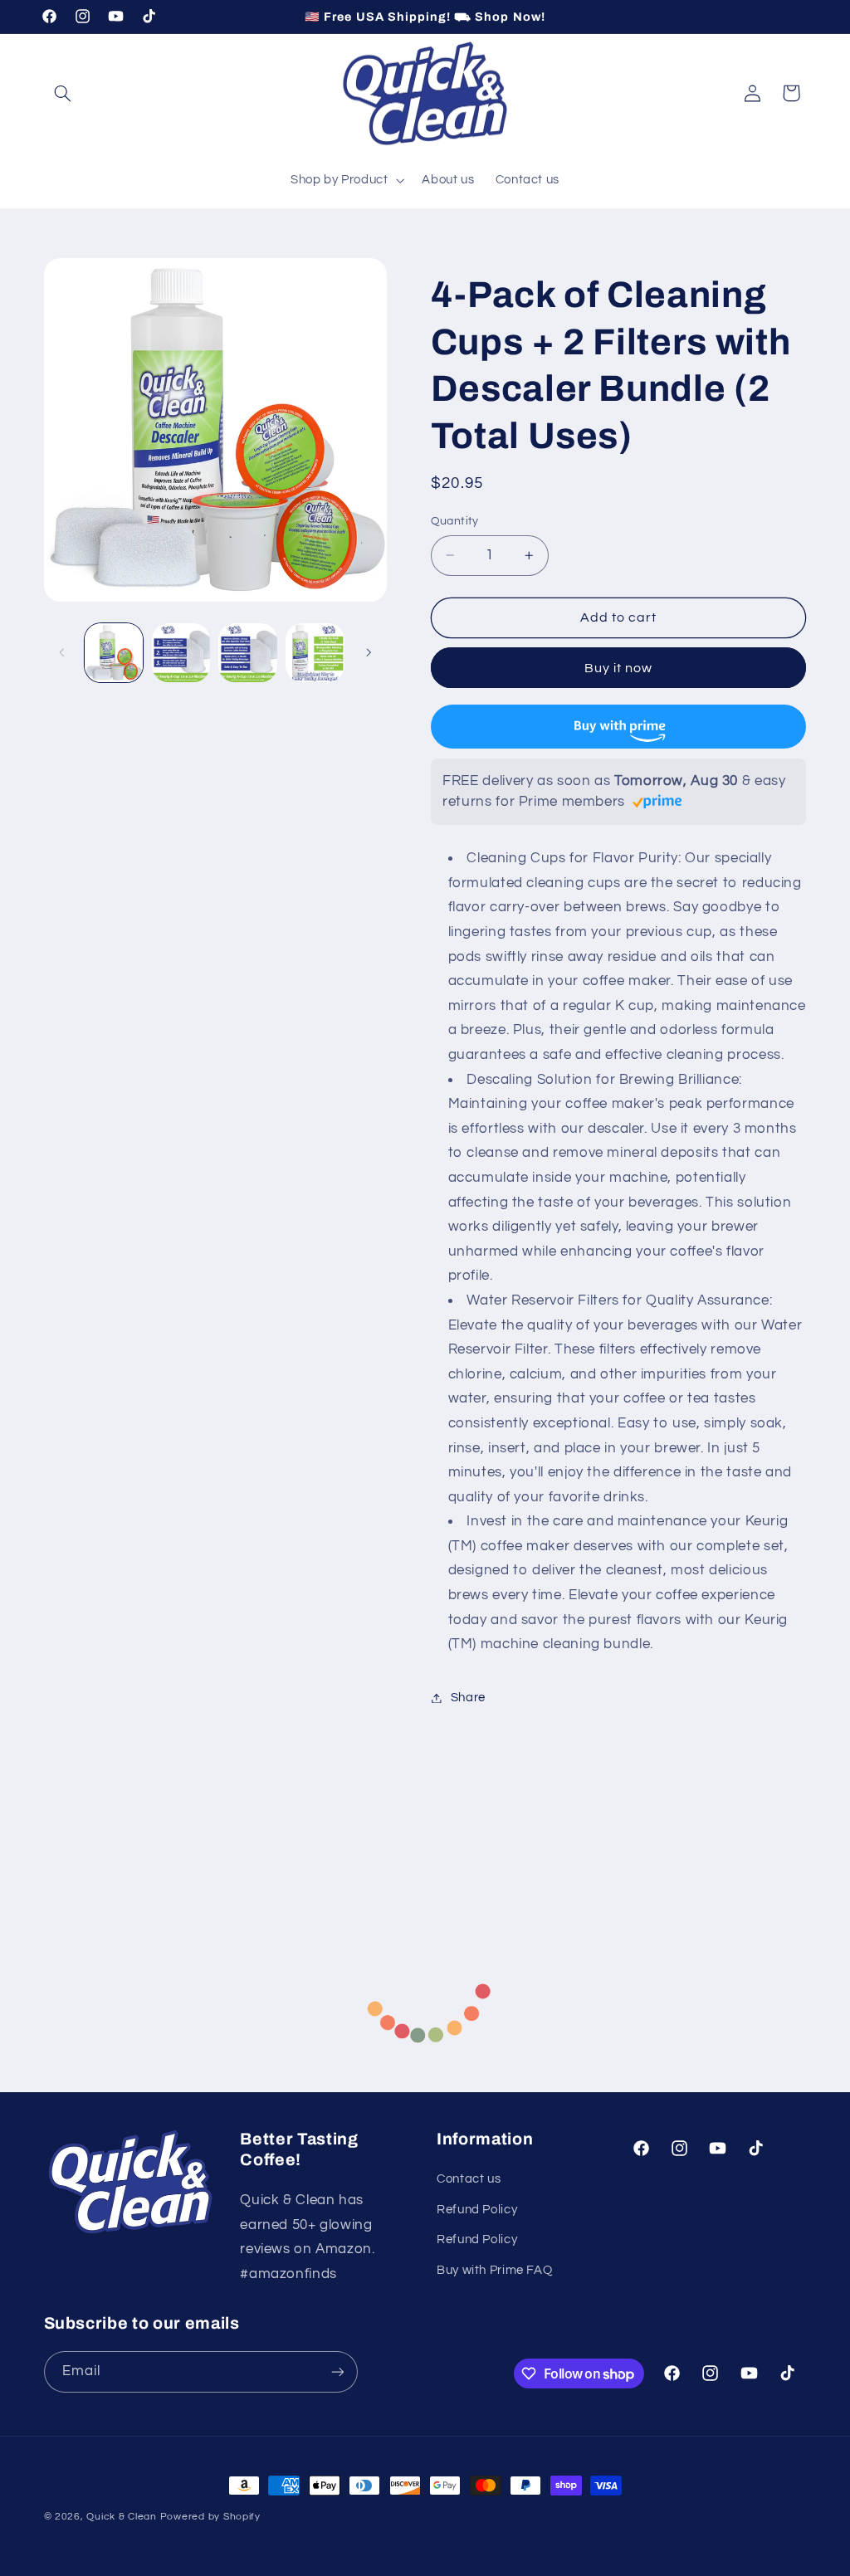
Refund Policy (477, 2210)
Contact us (469, 2179)
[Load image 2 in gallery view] (181, 652)
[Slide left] (62, 652)
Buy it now (619, 668)
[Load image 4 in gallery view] (315, 652)
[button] (63, 93)
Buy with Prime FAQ (494, 2270)
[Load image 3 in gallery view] (247, 652)
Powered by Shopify (210, 2517)
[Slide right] (369, 652)
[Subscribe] (337, 2371)
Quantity (455, 521)
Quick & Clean (122, 2517)
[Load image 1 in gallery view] (114, 652)
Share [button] (468, 1698)
